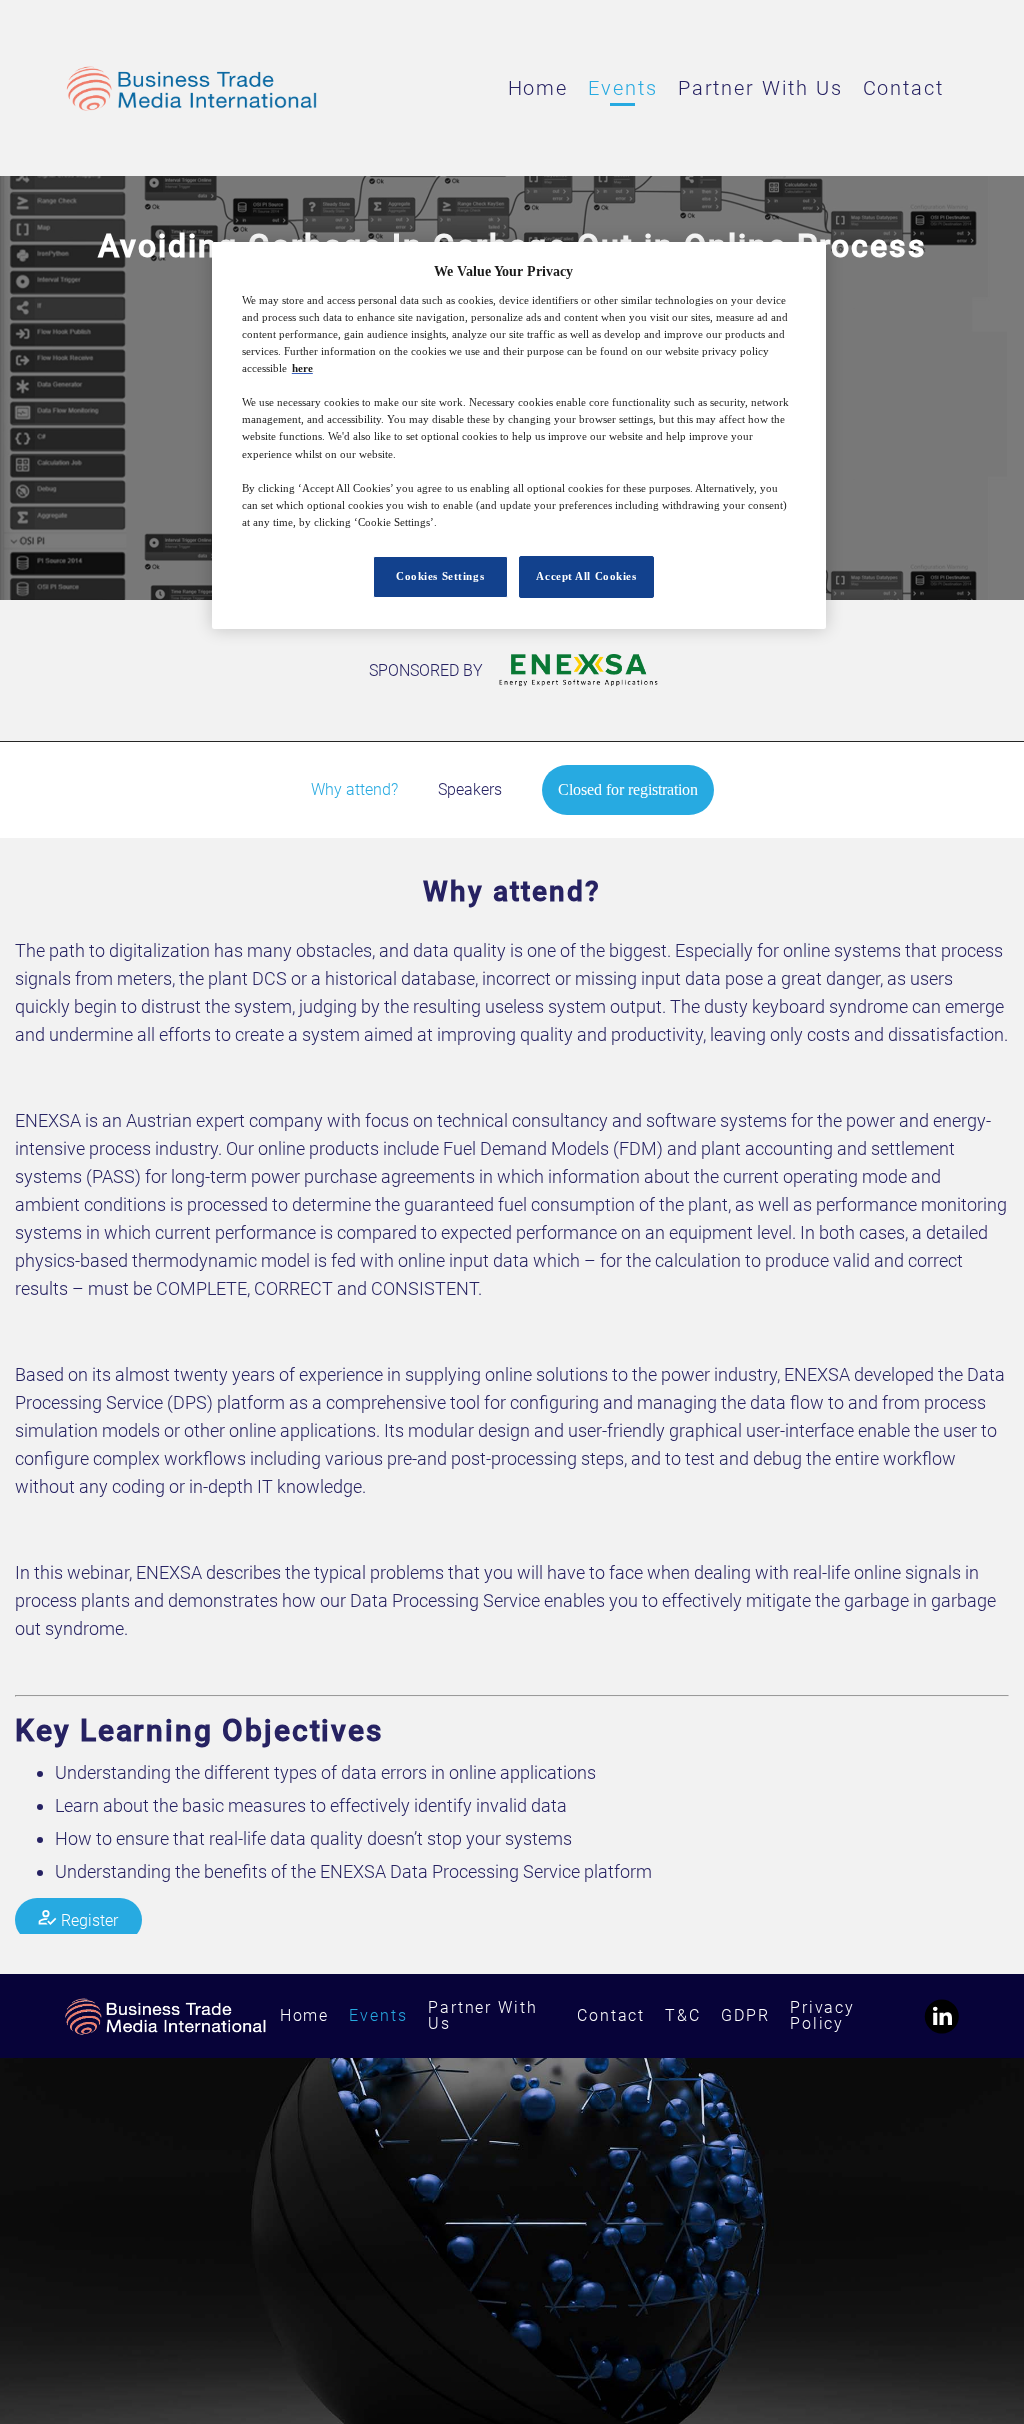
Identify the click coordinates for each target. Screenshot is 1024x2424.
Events (623, 88)
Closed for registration (628, 789)
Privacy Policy (822, 2015)
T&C (683, 2015)
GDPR (745, 2015)
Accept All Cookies (586, 576)
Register (87, 1919)
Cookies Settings (440, 576)
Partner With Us (760, 88)
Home (538, 88)
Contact (903, 88)
